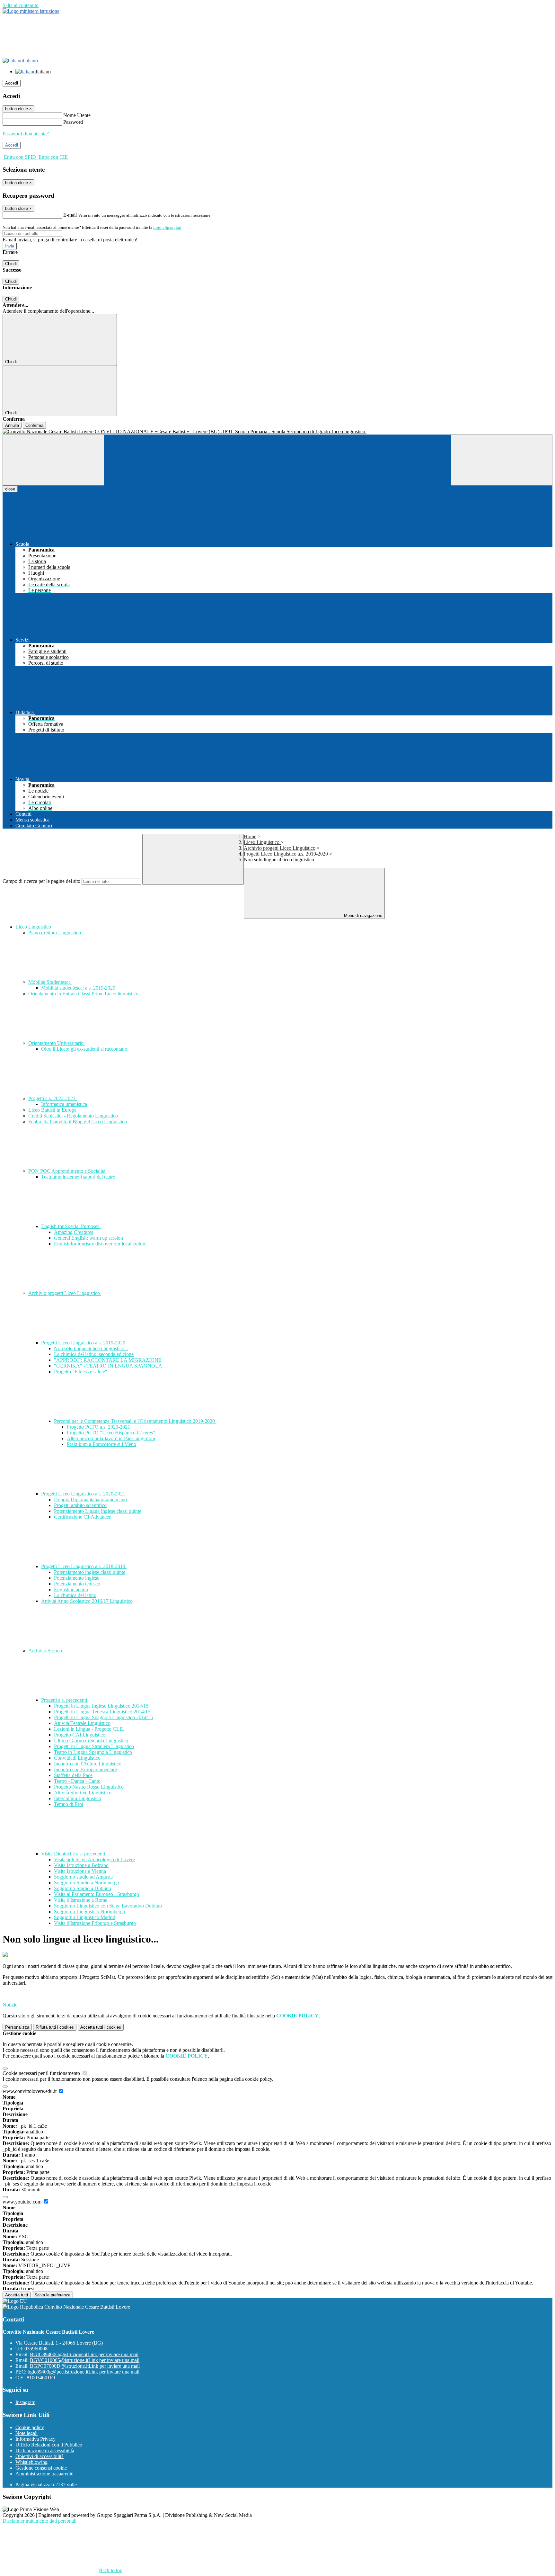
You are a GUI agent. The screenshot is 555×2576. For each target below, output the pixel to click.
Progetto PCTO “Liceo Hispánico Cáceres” (111, 1433)
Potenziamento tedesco (77, 1584)
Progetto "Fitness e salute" (81, 1372)
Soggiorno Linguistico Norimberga (89, 1912)
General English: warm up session (88, 1238)
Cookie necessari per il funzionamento (42, 2073)
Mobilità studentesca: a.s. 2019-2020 (78, 988)
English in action (71, 1589)
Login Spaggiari (167, 227)
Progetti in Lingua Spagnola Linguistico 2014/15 (103, 1717)
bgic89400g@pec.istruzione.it (84, 2372)
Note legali (26, 2433)
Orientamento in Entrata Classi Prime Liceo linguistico (83, 994)
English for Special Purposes (71, 1226)
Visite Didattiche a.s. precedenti (74, 1854)
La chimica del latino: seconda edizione (94, 1354)
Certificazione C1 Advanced (83, 1517)
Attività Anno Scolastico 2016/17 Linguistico (87, 1601)
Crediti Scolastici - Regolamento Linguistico (73, 1116)
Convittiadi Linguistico (77, 1758)
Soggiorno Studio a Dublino (83, 1888)
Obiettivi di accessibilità (40, 2456)
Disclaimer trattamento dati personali (40, 2521)
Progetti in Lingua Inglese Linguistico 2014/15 (101, 1706)
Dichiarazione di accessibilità (45, 2450)
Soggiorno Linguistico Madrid (85, 1917)
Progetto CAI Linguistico (80, 1735)
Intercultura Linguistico (78, 1798)
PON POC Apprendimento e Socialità (67, 1171)
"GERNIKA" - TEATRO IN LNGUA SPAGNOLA (108, 1366)
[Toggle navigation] (53, 460)
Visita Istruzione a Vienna (80, 1871)
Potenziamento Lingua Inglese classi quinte (98, 1511)
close (10, 489)
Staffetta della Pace (73, 1775)
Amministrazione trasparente (44, 2474)
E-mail (70, 215)
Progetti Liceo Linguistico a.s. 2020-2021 (84, 1494)
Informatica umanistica (64, 1104)
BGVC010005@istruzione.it (85, 2360)
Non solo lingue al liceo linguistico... (91, 1348)
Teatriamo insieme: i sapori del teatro (78, 1177)
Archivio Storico (46, 1651)
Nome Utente (77, 115)
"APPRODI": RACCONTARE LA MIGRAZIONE (108, 1360)
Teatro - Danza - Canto (77, 1781)
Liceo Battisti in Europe (52, 1110)
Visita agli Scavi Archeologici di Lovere (94, 1859)
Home (250, 836)
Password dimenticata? (26, 134)
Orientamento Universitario (57, 1043)
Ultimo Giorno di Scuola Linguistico (91, 1741)
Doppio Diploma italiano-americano (90, 1499)
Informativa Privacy (35, 2439)
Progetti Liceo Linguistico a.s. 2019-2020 (286, 854)
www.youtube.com (23, 2202)
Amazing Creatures (74, 1232)
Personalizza (17, 2027)
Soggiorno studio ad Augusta (83, 1877)
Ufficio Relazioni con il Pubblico (49, 2445)
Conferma (34, 425)
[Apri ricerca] (502, 460)
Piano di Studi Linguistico (55, 933)
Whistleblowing (31, 2462)
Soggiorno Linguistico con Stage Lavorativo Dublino (108, 1906)
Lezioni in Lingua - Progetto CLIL (89, 1729)
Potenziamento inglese (77, 1578)
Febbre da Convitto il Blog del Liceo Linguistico (78, 1122)
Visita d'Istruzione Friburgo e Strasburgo (95, 1923)
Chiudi (11, 264)
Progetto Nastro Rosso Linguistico (89, 1787)
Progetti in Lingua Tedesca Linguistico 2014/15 (102, 1712)
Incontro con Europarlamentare (85, 1769)
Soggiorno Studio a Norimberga (86, 1883)
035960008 (36, 2349)
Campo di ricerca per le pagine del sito (41, 881)
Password (73, 122)
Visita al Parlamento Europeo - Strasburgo (97, 1894)
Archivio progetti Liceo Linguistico (280, 848)
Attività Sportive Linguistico (83, 1793)
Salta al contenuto (21, 5)
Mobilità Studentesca (50, 982)
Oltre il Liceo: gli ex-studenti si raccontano (84, 1049)
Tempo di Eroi (69, 1804)
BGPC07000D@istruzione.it (85, 2366)
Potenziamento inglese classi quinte (90, 1572)
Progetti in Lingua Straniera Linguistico (94, 1746)
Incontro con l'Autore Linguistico (88, 1764)
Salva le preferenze (52, 2295)
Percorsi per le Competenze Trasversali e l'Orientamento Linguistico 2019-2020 (135, 1421)
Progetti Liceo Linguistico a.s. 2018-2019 (84, 1566)
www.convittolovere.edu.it (30, 2091)
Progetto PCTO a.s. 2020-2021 (98, 1427)
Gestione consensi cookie (41, 2468)
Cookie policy (30, 2427)
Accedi (12, 83)
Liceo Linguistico (262, 842)
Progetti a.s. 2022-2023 (53, 1098)
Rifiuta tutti (55, 2027)
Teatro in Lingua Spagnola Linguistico (93, 1752)
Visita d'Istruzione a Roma (81, 1900)
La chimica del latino (75, 1595)
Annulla (12, 425)
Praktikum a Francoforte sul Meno (101, 1444)
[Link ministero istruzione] (31, 11)
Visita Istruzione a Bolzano (81, 1865)
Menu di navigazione (362, 916)
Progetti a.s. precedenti (65, 1700)
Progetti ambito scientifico (80, 1505)
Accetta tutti (101, 2027)
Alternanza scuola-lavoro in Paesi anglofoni (111, 1438)
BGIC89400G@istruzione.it (84, 2354)
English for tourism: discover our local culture (100, 1244)
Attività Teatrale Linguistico (82, 1723)
